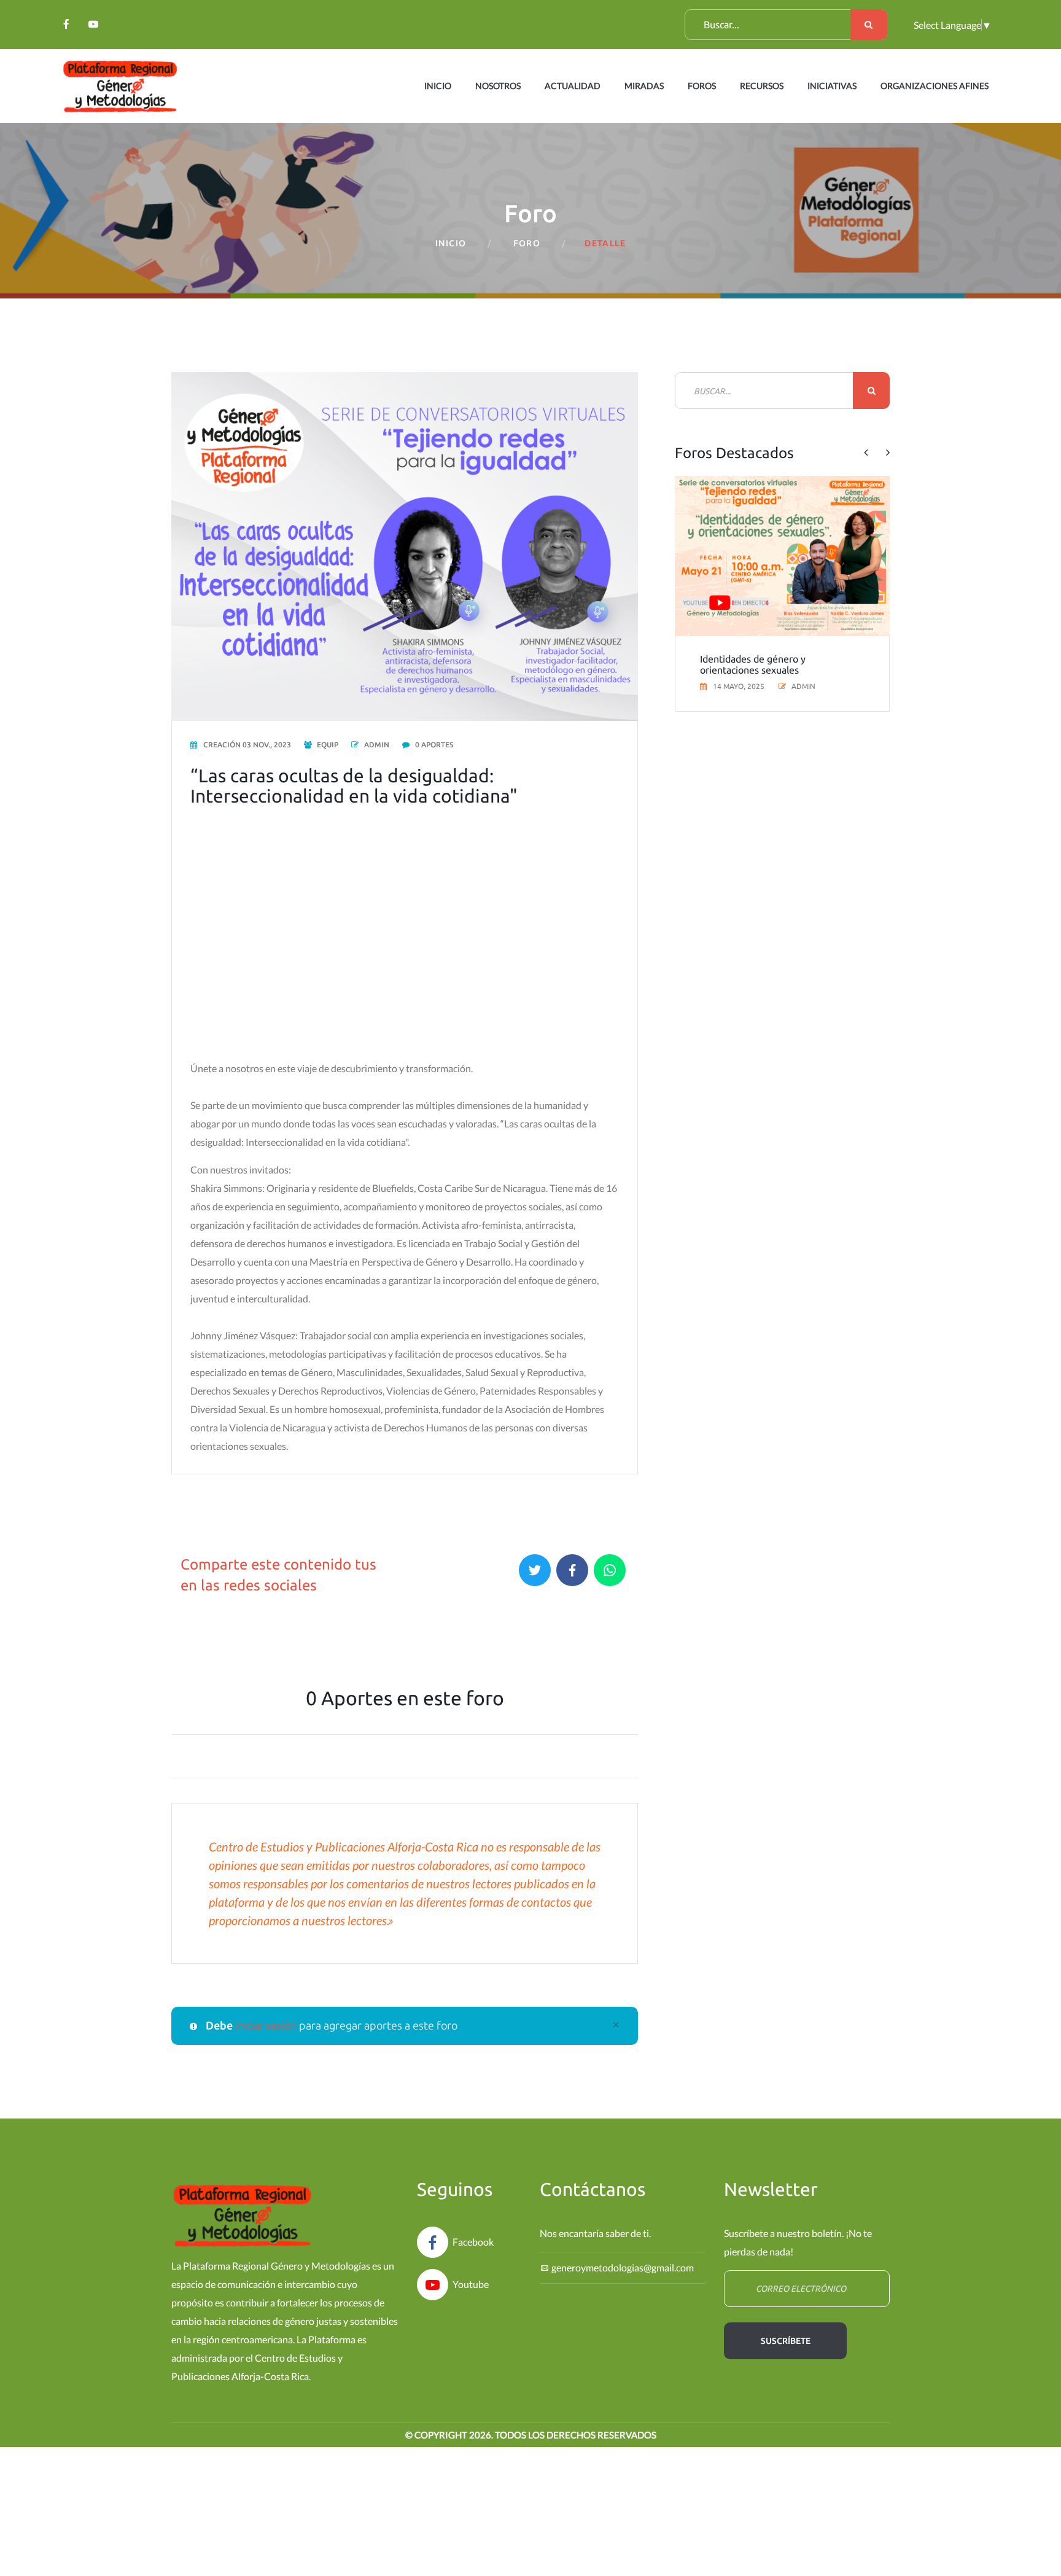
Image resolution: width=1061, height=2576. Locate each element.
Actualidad (573, 86)
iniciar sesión (267, 2025)
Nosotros (498, 86)
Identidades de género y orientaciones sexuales (753, 664)
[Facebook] (66, 24)
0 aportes (434, 745)
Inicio (438, 86)
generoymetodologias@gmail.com (623, 2267)
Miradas (644, 86)
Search (869, 25)
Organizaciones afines (935, 86)
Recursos (762, 86)
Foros (702, 86)
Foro (527, 243)
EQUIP (328, 745)
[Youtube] (93, 24)
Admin (377, 745)
